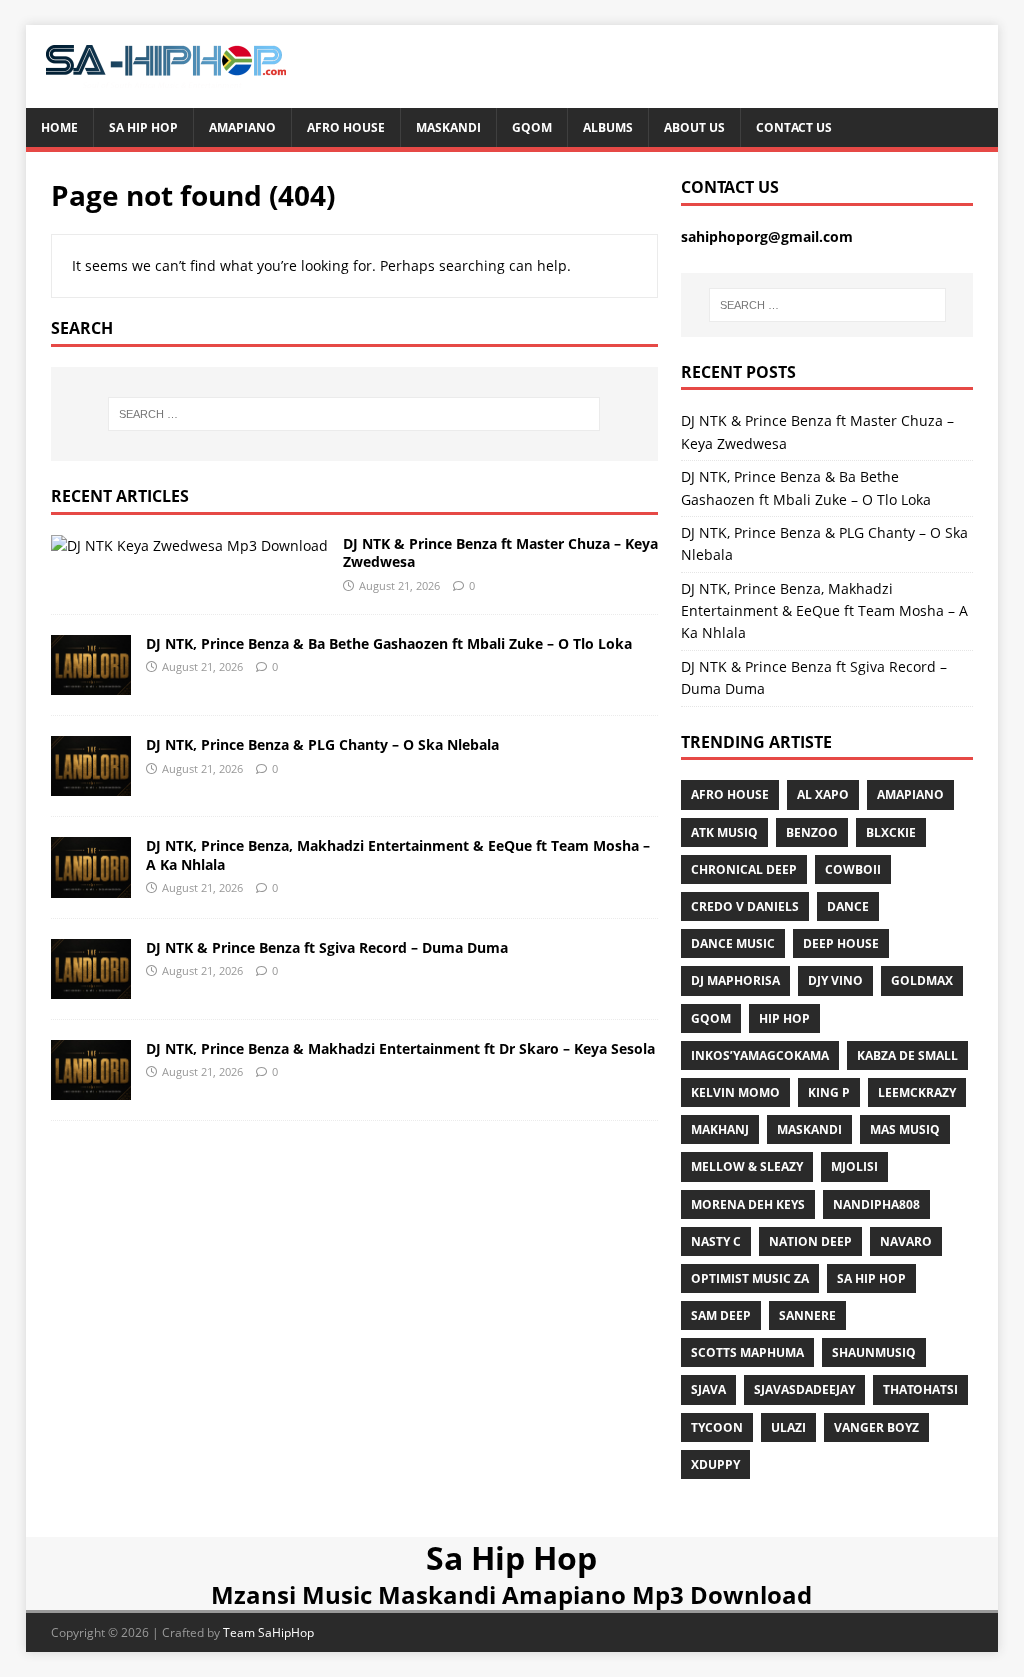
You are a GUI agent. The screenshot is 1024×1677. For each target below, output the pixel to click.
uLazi (788, 1427)
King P (829, 1092)
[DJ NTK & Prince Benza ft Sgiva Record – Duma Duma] (91, 986)
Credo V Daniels (745, 906)
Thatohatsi (920, 1389)
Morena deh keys (748, 1204)
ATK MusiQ (724, 832)
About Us (694, 127)
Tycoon (717, 1427)
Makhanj (720, 1129)
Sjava (708, 1389)
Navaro (906, 1241)
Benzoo (812, 832)
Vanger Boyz (876, 1427)
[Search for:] (354, 414)
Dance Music (733, 943)
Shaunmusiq (874, 1352)
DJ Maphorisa (735, 980)
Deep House (841, 943)
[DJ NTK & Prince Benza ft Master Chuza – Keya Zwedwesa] (189, 545)
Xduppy (715, 1464)
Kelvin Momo (735, 1092)
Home (59, 127)
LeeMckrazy (917, 1092)
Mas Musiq (905, 1129)
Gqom (532, 127)
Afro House (346, 127)
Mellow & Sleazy (747, 1166)
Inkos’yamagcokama (760, 1055)
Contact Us (794, 127)
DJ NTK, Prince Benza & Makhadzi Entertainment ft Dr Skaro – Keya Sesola (400, 1048)
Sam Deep (721, 1315)
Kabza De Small (907, 1055)
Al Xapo (823, 794)
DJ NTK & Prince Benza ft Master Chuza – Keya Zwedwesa (500, 552)
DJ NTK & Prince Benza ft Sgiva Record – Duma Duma (327, 947)
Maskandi (448, 127)
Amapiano (242, 127)
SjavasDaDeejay (804, 1389)
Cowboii (853, 869)
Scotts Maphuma (747, 1352)
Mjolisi (854, 1166)
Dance (848, 906)
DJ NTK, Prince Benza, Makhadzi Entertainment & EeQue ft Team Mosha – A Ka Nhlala (398, 854)
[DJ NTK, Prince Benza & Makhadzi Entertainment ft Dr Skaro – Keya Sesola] (91, 1087)
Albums (608, 127)
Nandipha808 (876, 1204)
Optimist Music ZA (750, 1278)
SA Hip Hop (871, 1278)
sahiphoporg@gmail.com (767, 236)
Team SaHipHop (268, 1632)
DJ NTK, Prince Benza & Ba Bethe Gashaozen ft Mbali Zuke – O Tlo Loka (389, 643)
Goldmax (922, 980)
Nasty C (716, 1241)
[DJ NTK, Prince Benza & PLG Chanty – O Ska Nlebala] (91, 784)
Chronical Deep (744, 869)
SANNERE (807, 1315)
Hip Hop (784, 1018)
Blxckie (891, 832)
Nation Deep (810, 1241)
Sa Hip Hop (143, 127)
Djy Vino (835, 980)
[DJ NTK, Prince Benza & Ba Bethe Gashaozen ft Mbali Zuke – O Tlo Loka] (91, 683)
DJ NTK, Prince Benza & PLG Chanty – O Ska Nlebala (322, 744)
